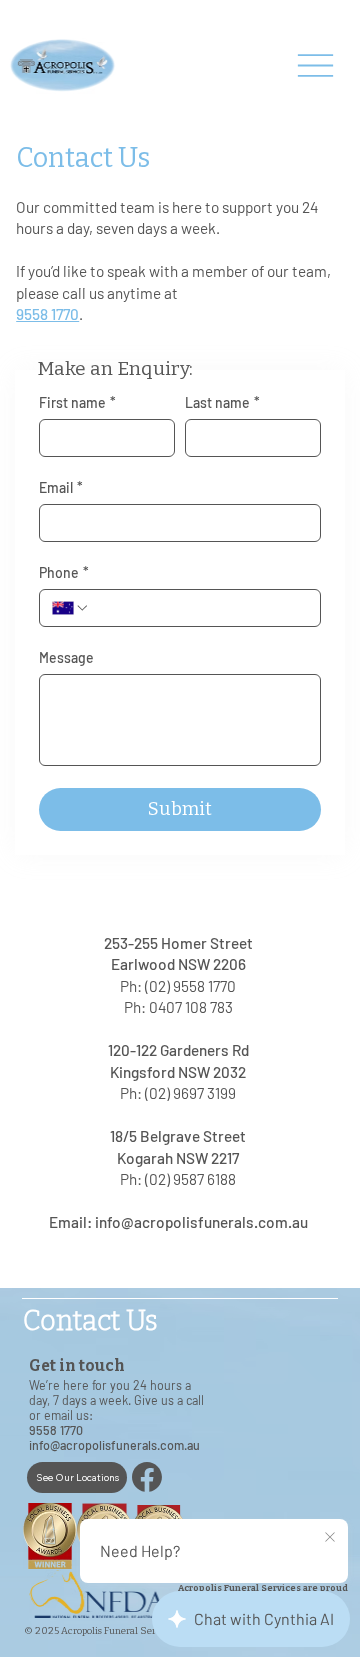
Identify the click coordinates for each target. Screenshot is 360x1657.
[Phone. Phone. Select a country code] (71, 608)
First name (77, 402)
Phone (64, 572)
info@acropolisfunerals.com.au (201, 1222)
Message (66, 657)
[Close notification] (330, 1538)
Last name (222, 402)
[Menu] (315, 65)
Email (61, 487)
